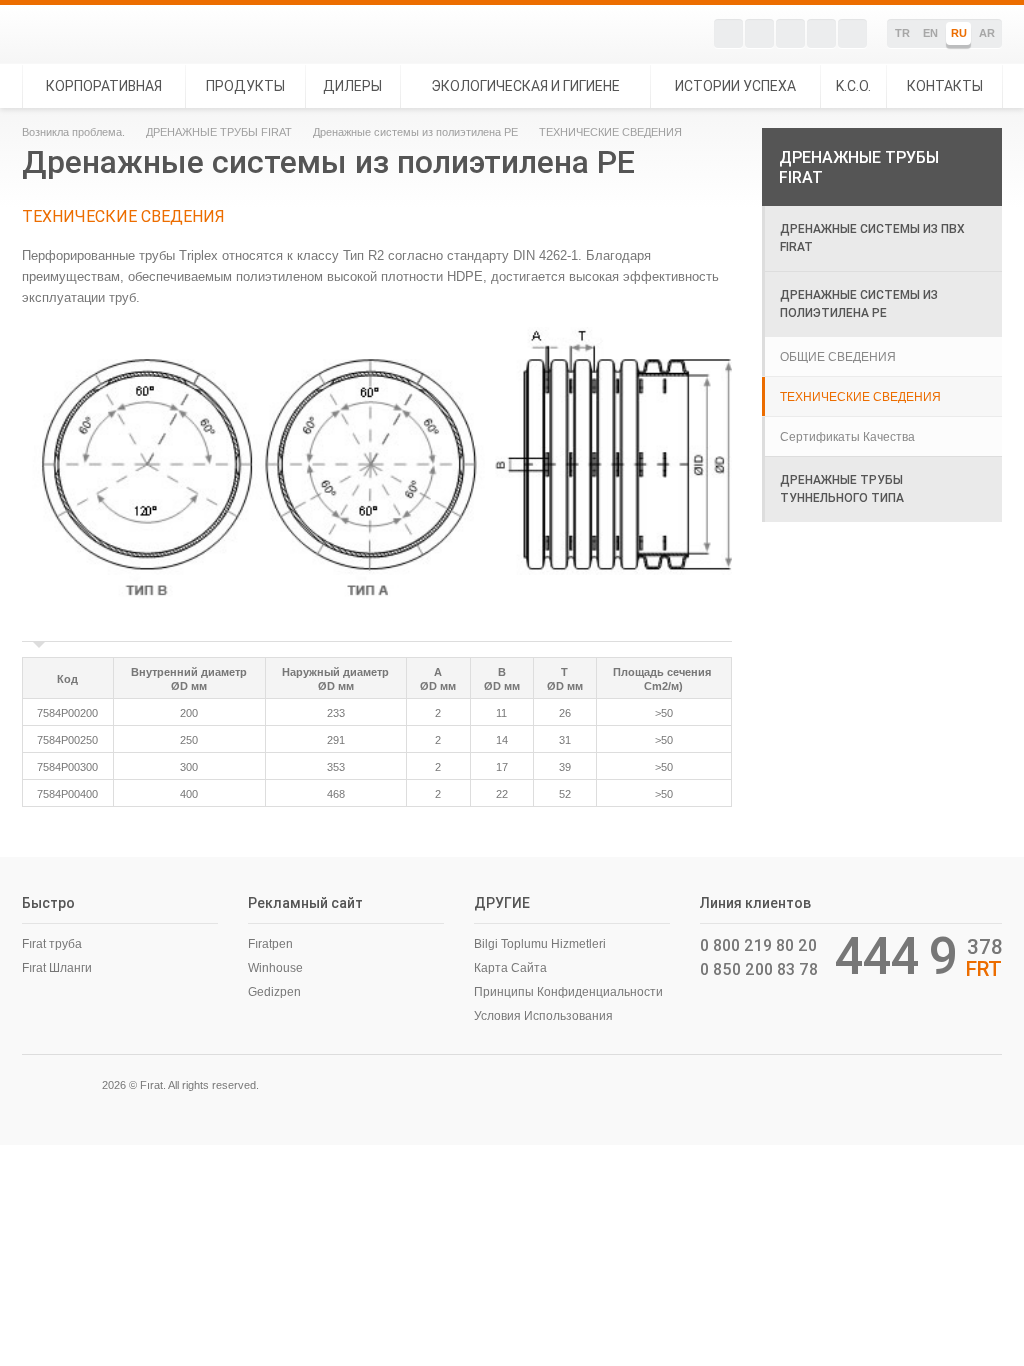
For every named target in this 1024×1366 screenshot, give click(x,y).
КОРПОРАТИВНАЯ (104, 86)
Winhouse (275, 968)
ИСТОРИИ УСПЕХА (735, 86)
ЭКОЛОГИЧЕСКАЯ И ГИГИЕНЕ (525, 86)
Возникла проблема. (73, 132)
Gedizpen (274, 992)
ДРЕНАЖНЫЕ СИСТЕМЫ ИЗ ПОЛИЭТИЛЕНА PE (859, 303)
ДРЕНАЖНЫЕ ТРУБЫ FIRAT (219, 132)
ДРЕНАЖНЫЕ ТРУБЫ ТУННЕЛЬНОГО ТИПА (842, 488)
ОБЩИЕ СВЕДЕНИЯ (838, 357)
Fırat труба (52, 944)
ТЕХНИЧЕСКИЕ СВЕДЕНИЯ (860, 397)
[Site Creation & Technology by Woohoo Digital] (974, 1083)
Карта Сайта (510, 968)
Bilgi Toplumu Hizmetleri (540, 944)
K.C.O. (853, 86)
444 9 (896, 956)
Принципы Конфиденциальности (568, 992)
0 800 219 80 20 (758, 945)
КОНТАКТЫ (945, 86)
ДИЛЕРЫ (352, 86)
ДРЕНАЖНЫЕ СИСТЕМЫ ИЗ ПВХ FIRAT (872, 237)
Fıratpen (270, 944)
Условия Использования (543, 1016)
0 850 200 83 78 (759, 969)
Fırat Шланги (57, 968)
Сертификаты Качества (847, 437)
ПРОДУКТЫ (245, 86)
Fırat (90, 34)
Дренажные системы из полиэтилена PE (415, 132)
